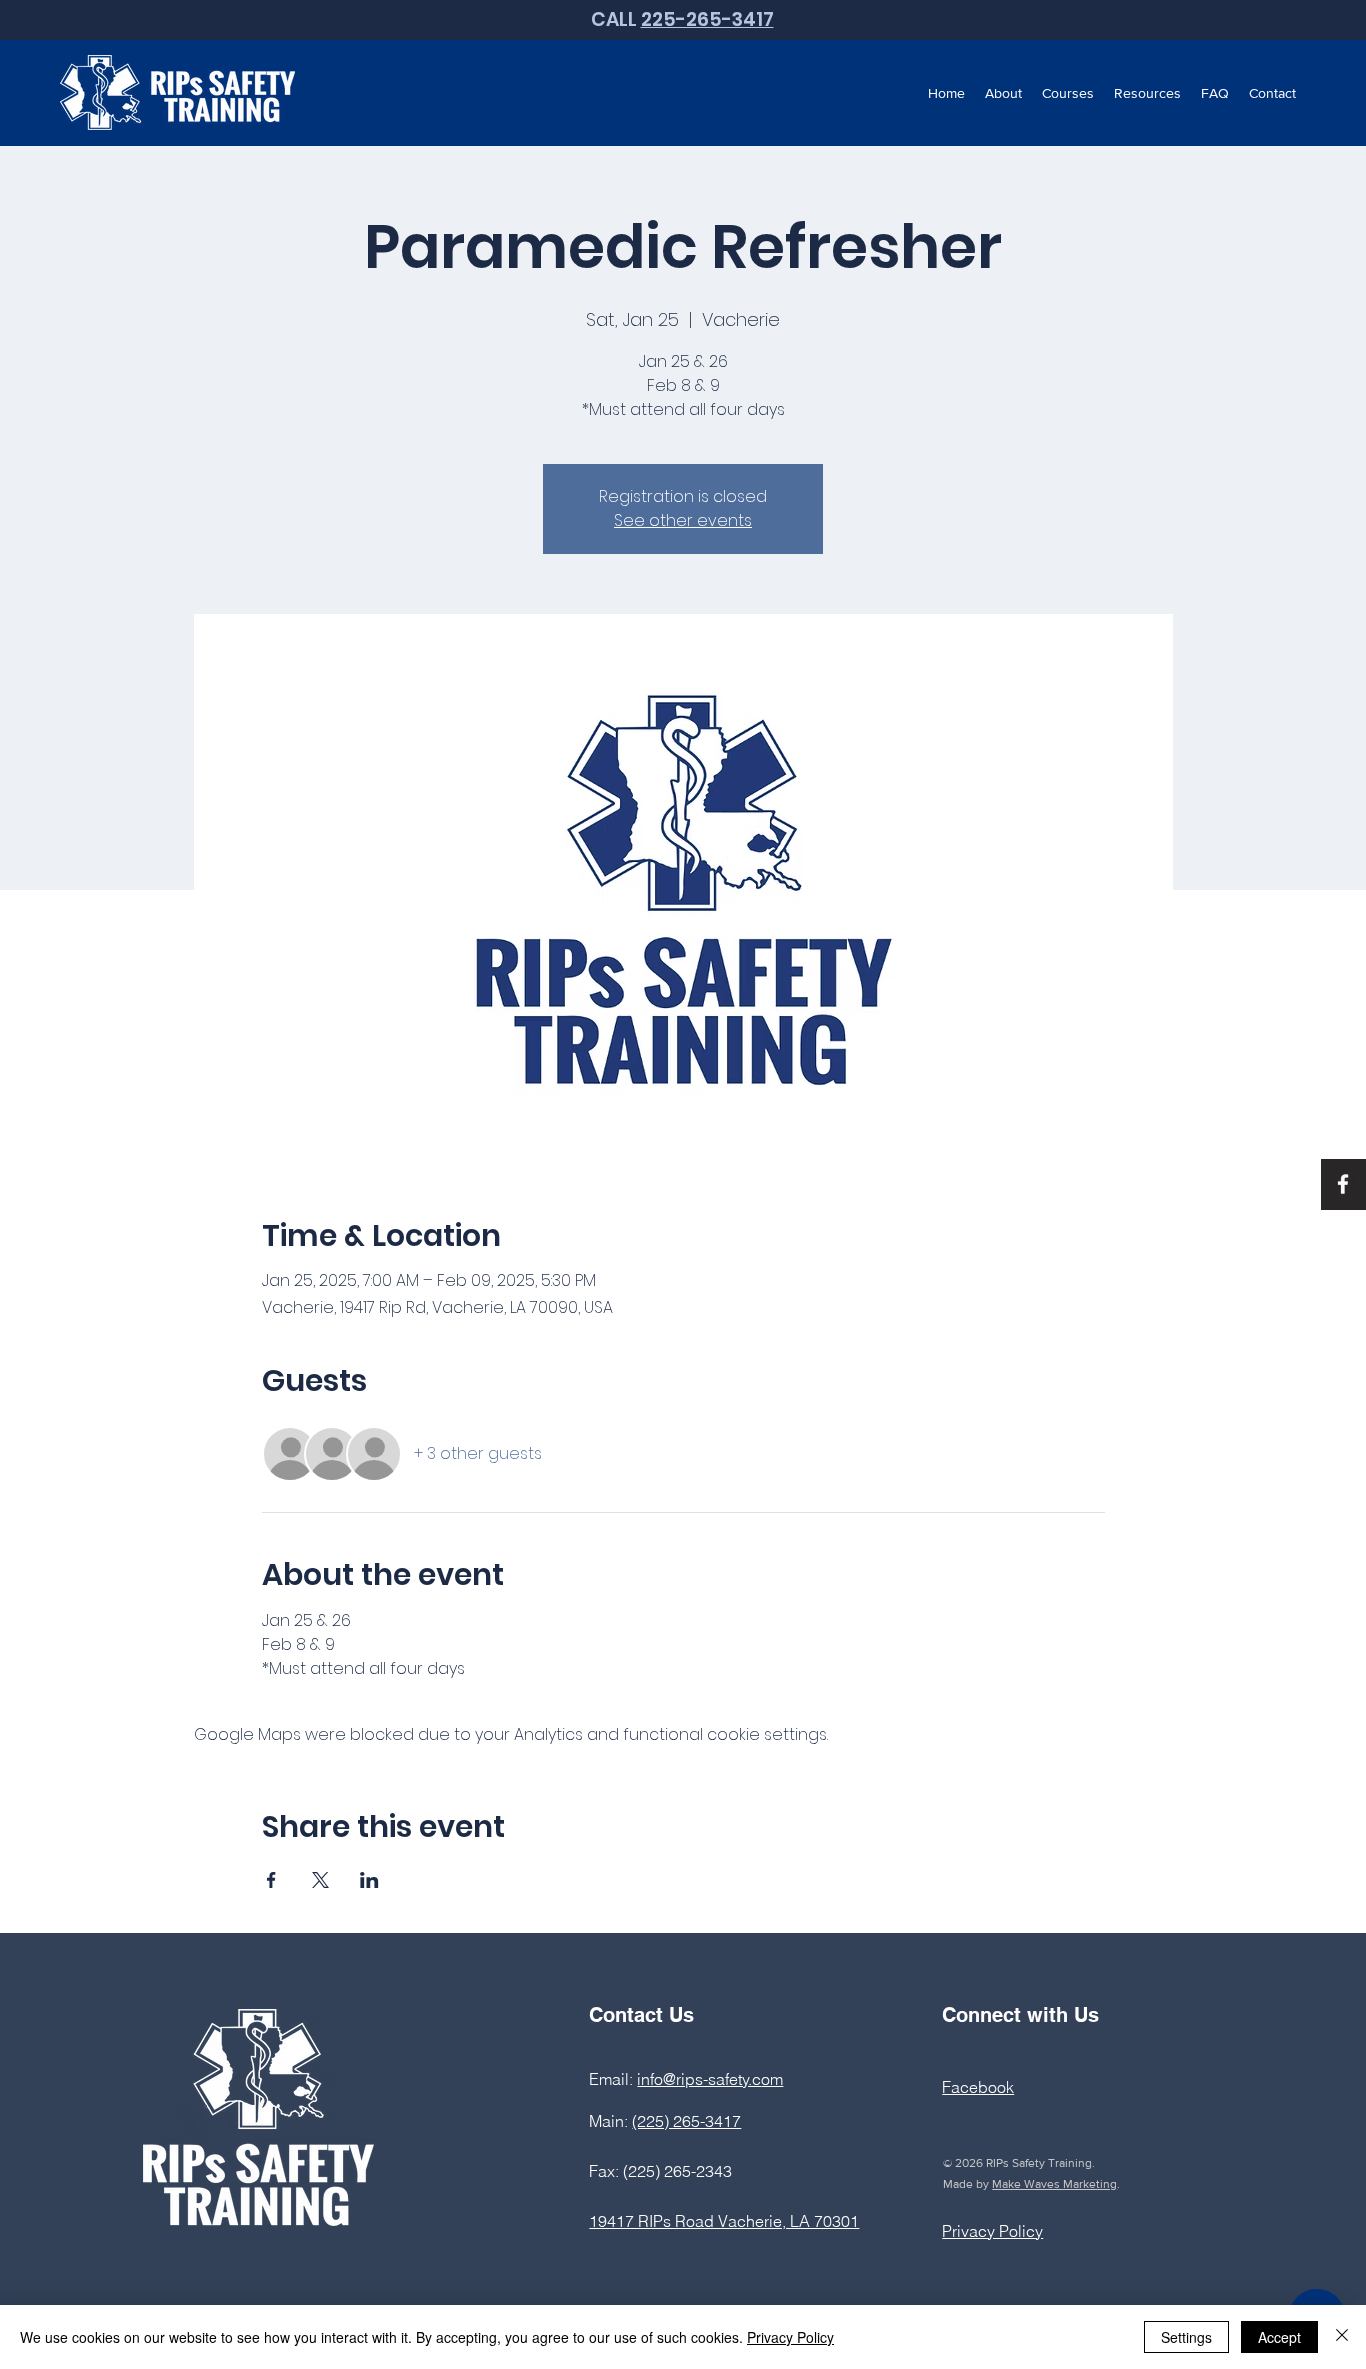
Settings (1186, 2337)
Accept (1279, 2337)
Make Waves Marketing (1054, 2184)
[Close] (1342, 2337)
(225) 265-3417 (686, 2121)
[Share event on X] (320, 1880)
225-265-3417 (707, 19)
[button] (1003, 93)
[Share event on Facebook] (271, 1880)
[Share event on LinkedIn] (369, 1880)
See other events (683, 520)
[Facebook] (1343, 1184)
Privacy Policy (790, 2337)
